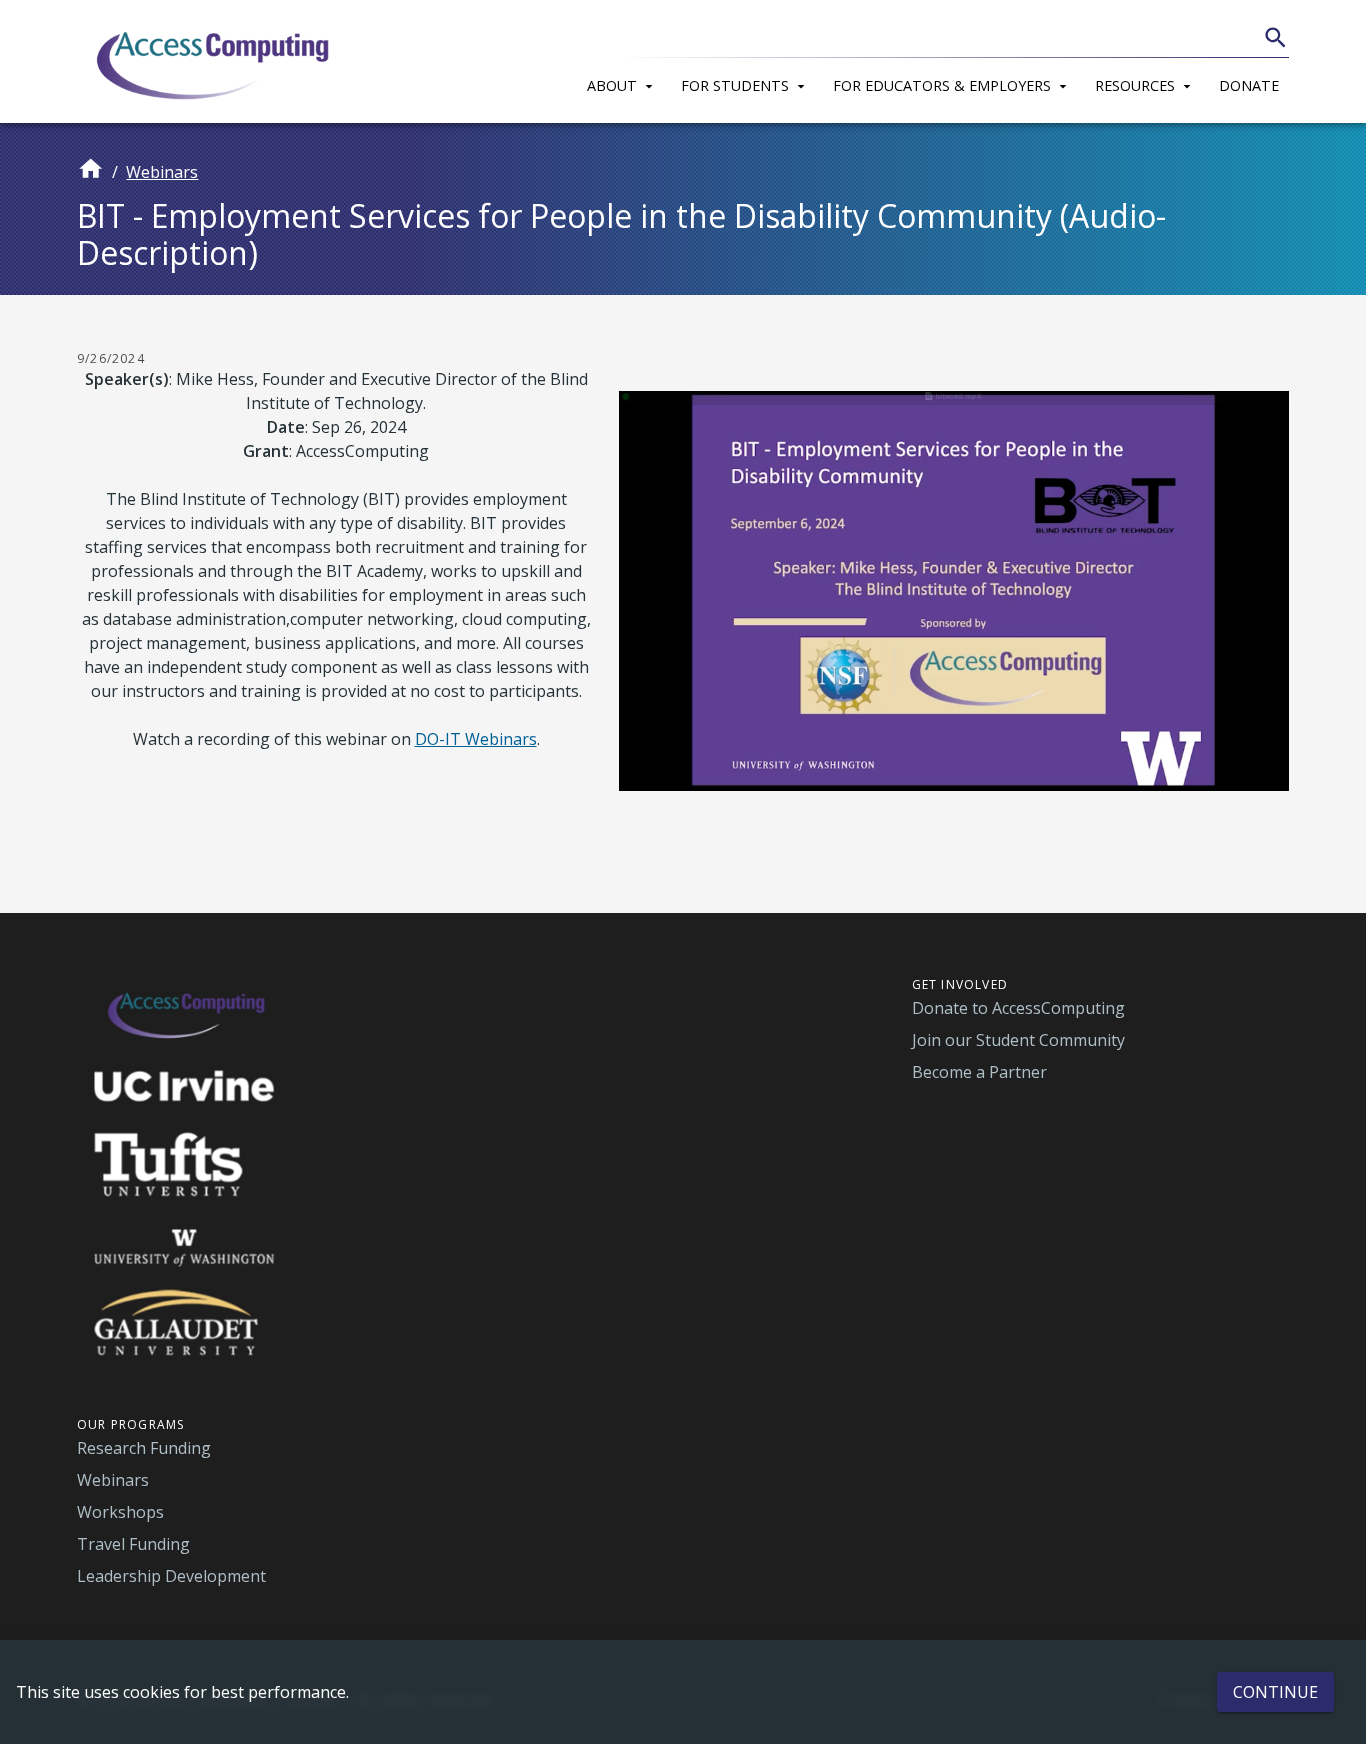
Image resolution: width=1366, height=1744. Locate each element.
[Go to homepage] (90, 177)
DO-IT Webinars (476, 739)
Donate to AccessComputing (1018, 1008)
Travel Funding (133, 1544)
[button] (624, 83)
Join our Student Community (1018, 1040)
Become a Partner (979, 1072)
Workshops (120, 1512)
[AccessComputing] (215, 62)
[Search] (1275, 37)
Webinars (162, 172)
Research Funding (144, 1448)
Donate (1249, 85)
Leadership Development (171, 1576)
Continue (1275, 1692)
